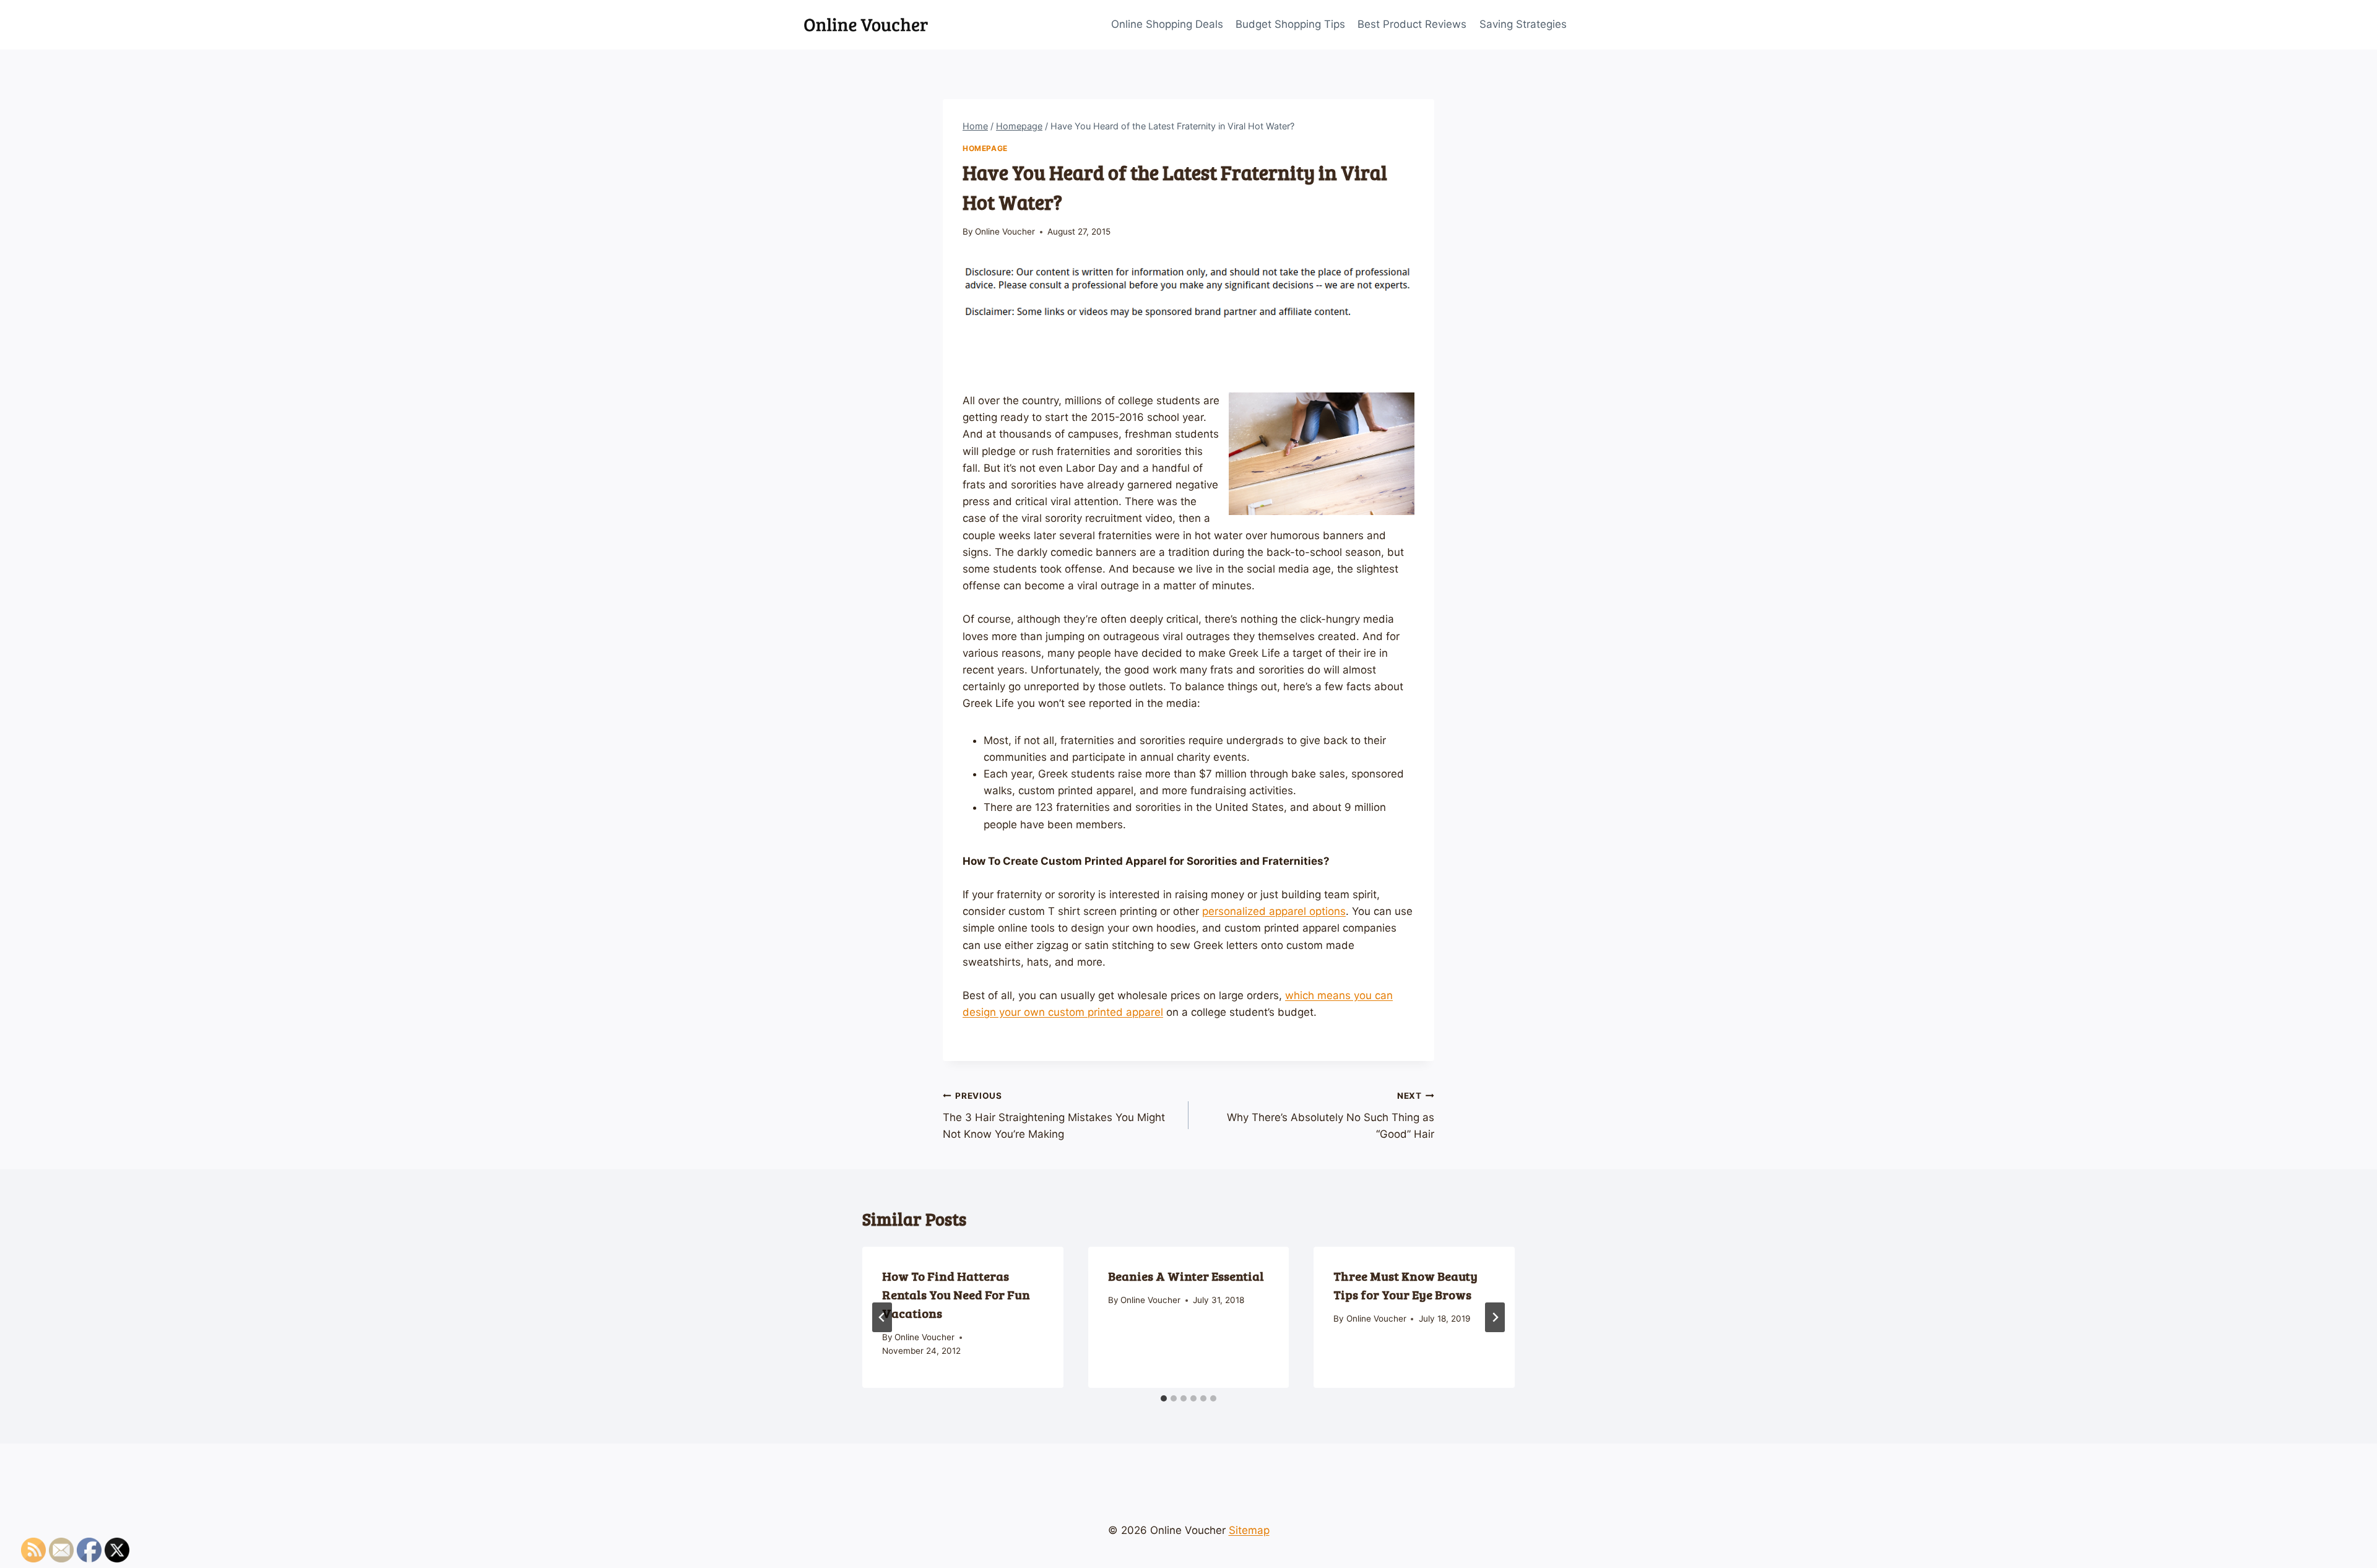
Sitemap (1249, 1530)
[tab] (1164, 1398)
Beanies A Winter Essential (1186, 1276)
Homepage (985, 148)
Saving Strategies (1523, 24)
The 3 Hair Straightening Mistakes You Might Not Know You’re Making (1054, 1115)
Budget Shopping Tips (1290, 24)
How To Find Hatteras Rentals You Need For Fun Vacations (956, 1294)
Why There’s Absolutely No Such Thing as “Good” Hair (1331, 1115)
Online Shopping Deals (1167, 24)
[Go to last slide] (882, 1317)
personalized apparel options (1274, 911)
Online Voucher (1005, 232)
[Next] (1495, 1317)
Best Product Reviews (1412, 24)
